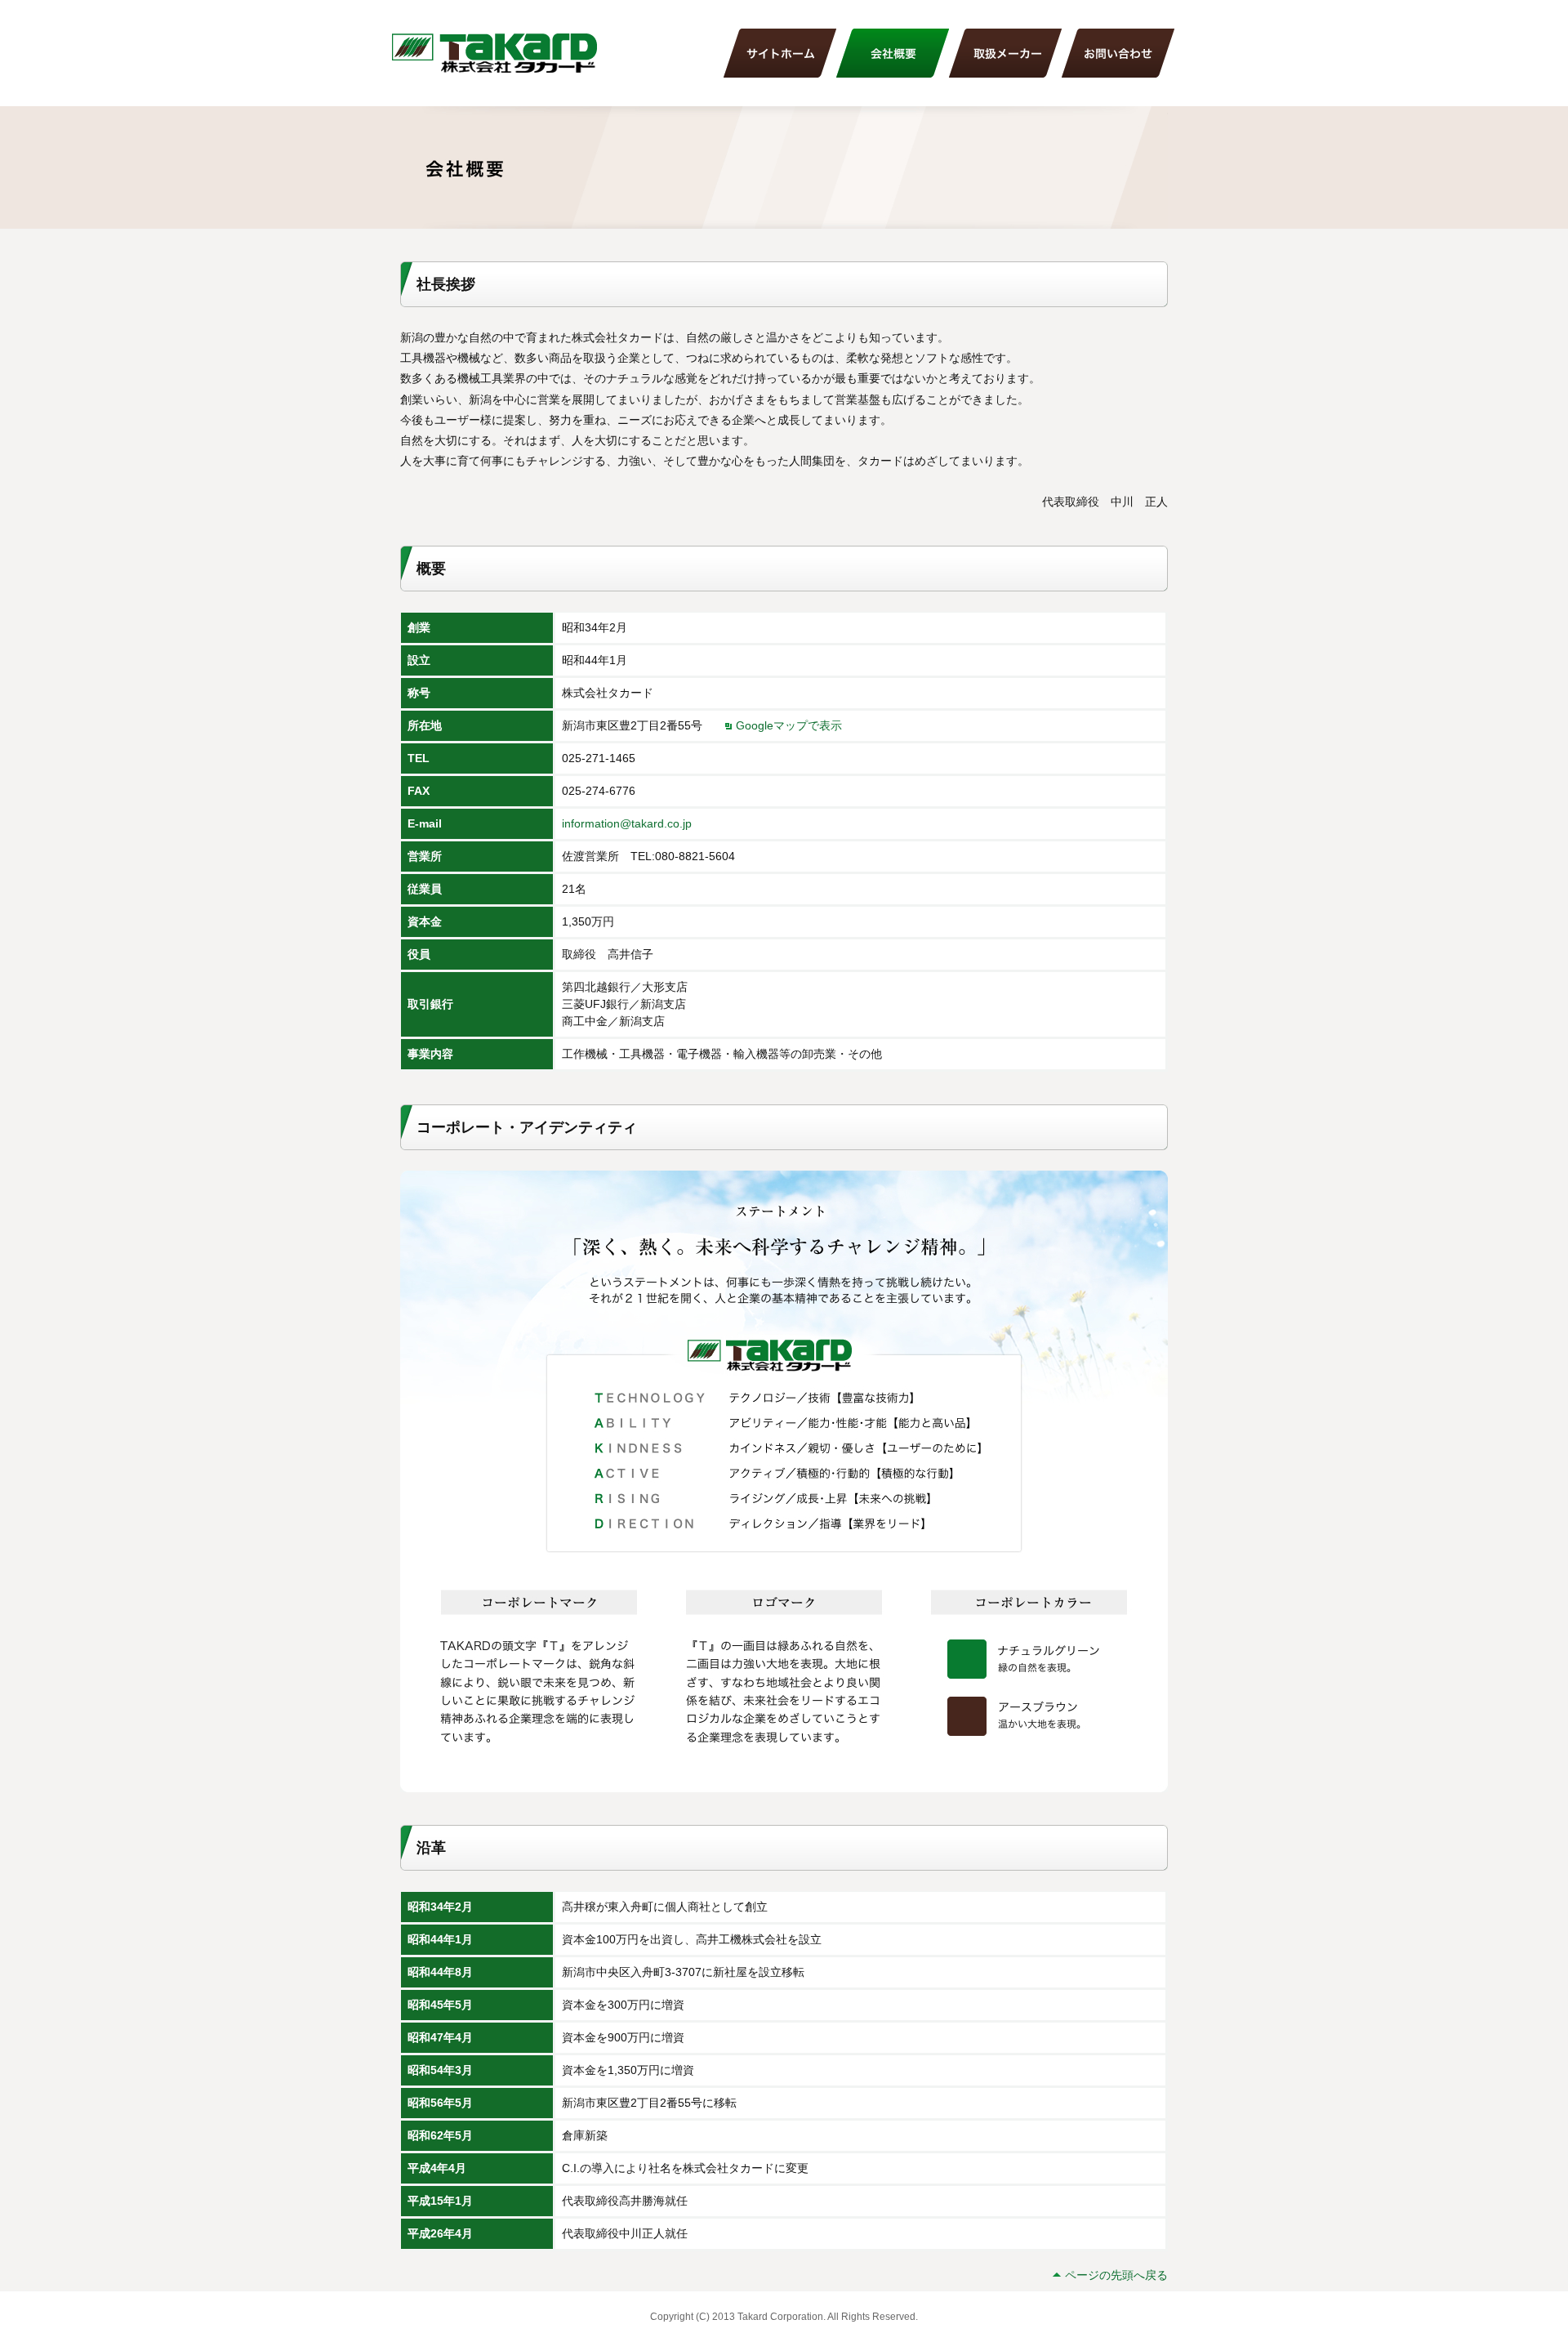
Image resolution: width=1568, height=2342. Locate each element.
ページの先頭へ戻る (1116, 2275)
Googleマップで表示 (789, 725)
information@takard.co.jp (627, 823)
